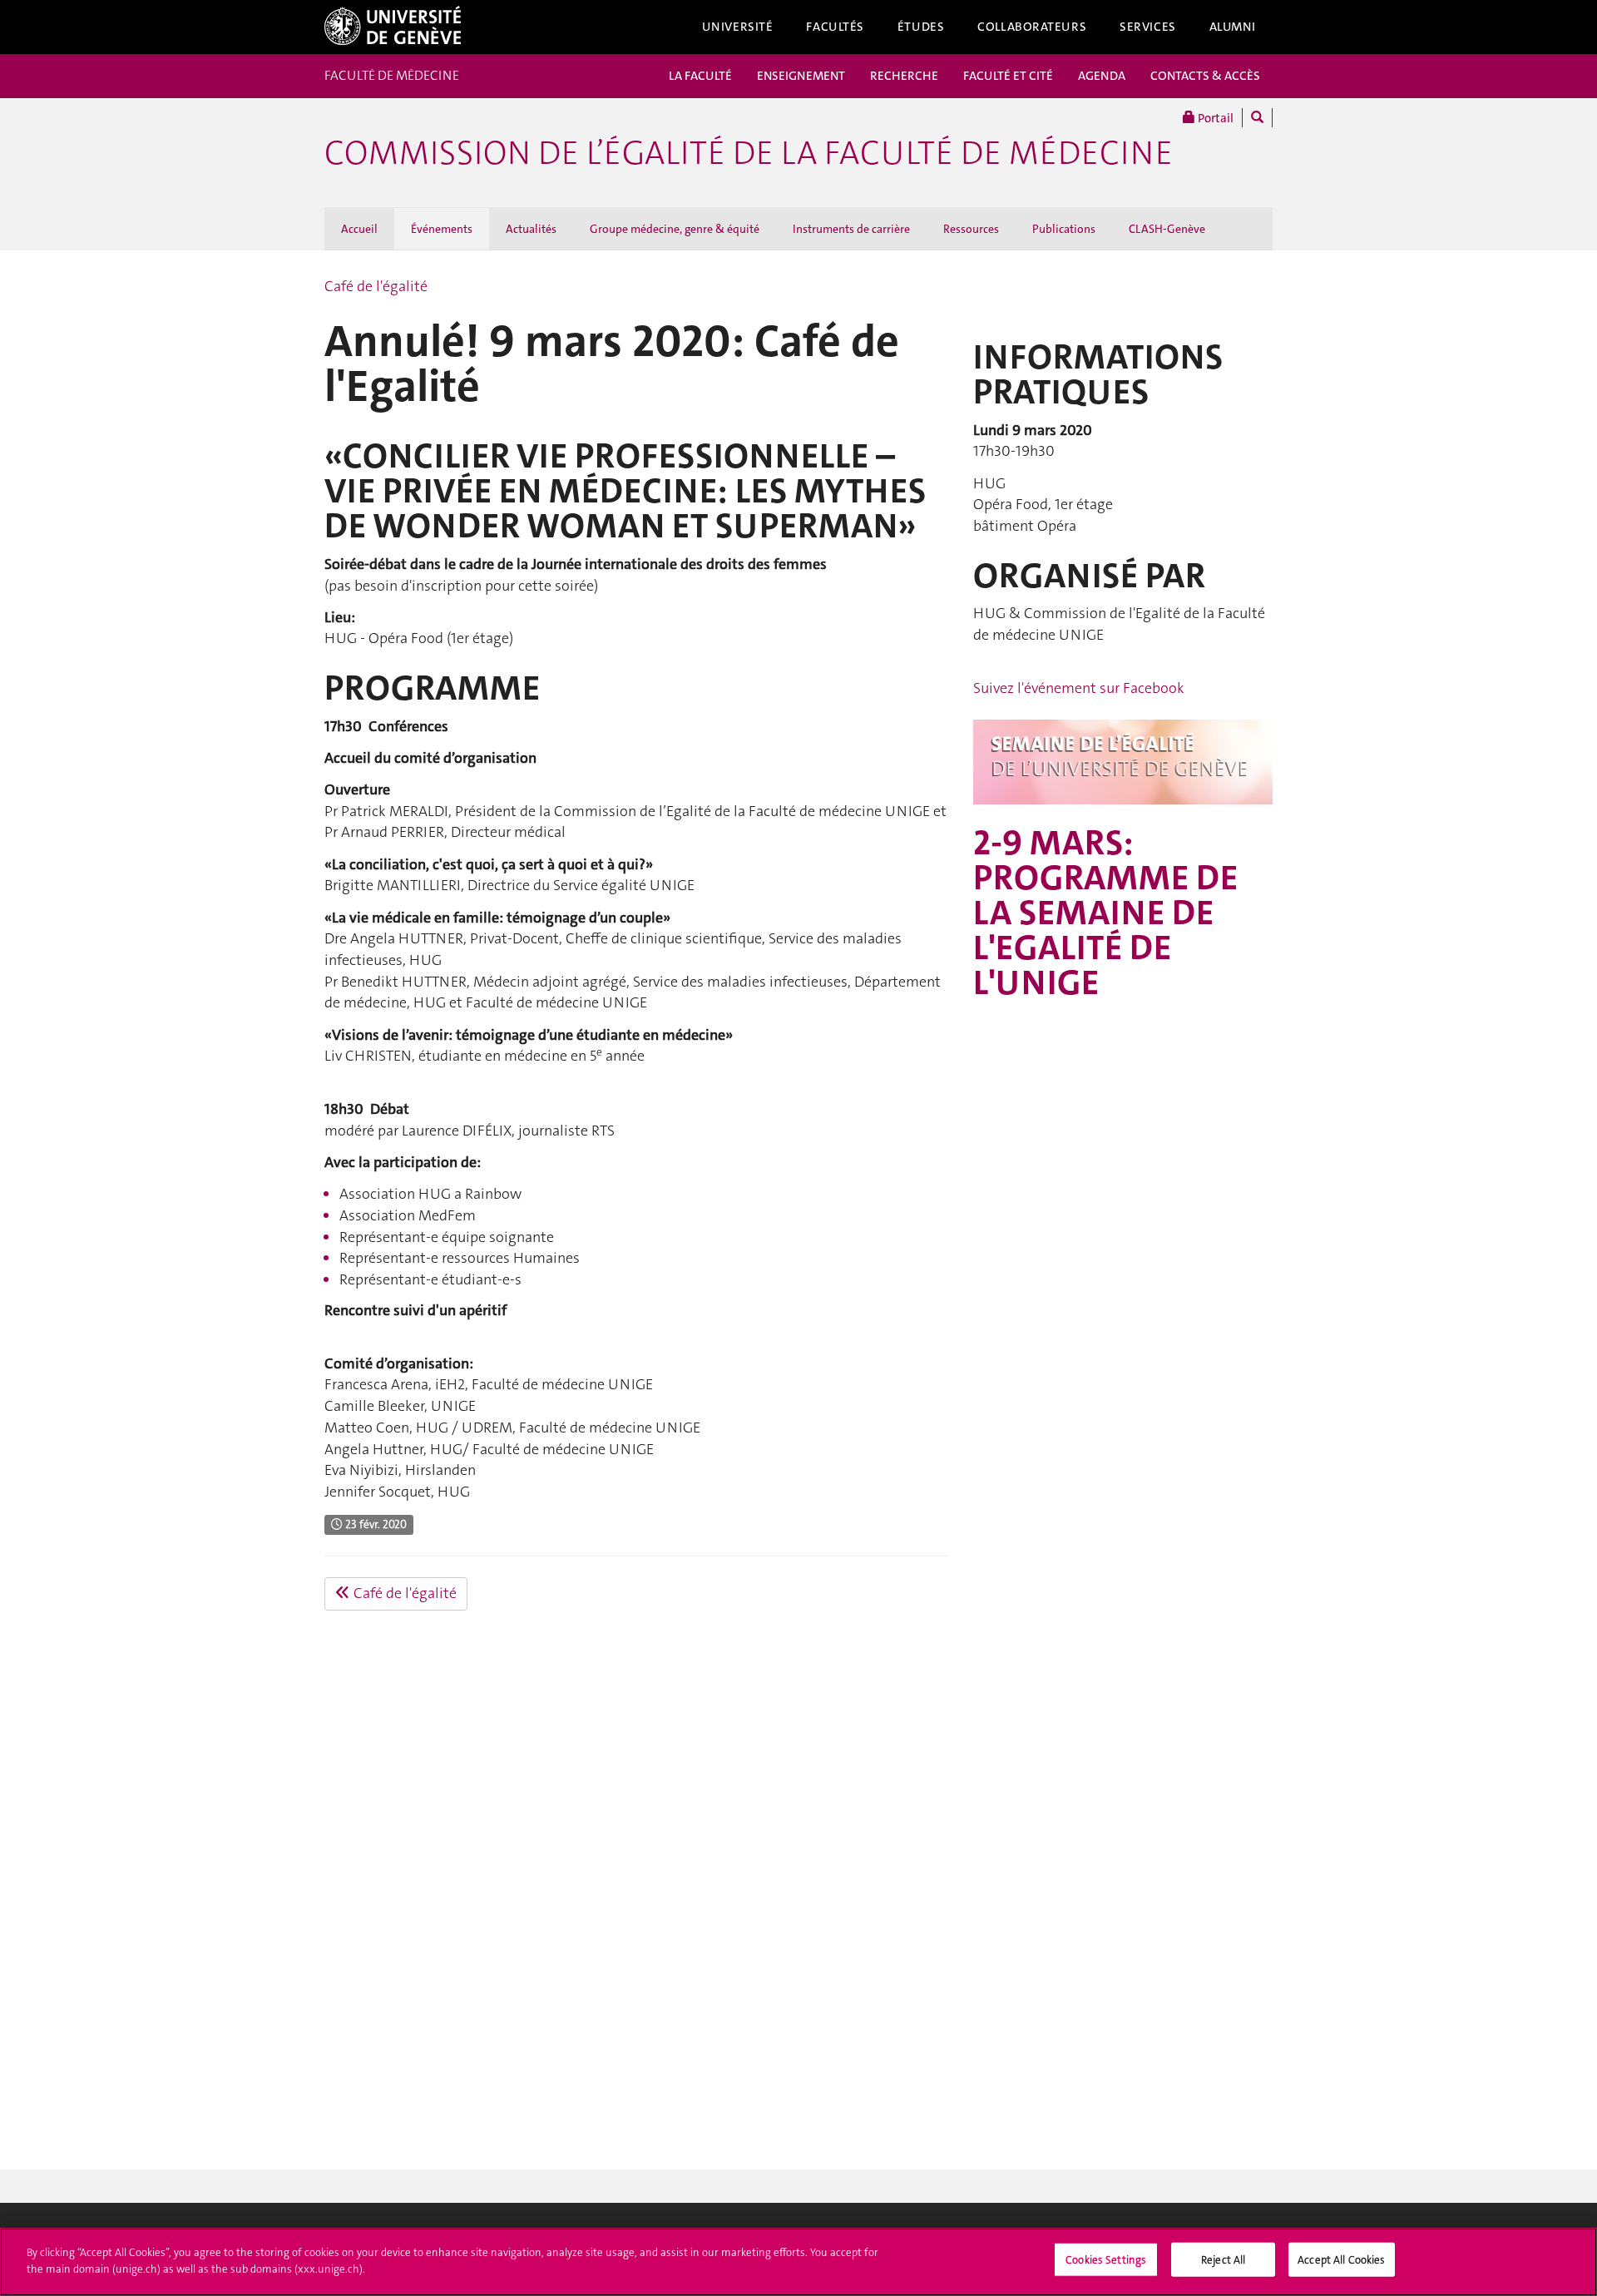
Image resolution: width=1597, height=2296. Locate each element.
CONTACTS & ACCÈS (1205, 76)
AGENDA (1102, 76)
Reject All (1223, 2260)
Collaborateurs (1032, 27)
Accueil (359, 229)
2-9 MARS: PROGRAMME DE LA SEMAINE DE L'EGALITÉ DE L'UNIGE (1105, 913)
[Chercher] (1257, 118)
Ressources (971, 229)
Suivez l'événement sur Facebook (1079, 688)
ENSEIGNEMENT (801, 76)
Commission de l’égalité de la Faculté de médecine (749, 153)
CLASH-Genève (1167, 229)
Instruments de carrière (851, 229)
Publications (1064, 229)
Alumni (1233, 27)
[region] (798, 2262)
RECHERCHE (904, 76)
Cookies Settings (1106, 2260)
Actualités (531, 229)
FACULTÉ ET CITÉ (1008, 76)
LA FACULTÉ (700, 76)
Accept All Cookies (1341, 2260)
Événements (442, 229)
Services (1148, 27)
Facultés (835, 27)
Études (921, 27)
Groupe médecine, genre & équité (675, 229)
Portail (1214, 118)
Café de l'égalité (376, 286)
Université (738, 27)
